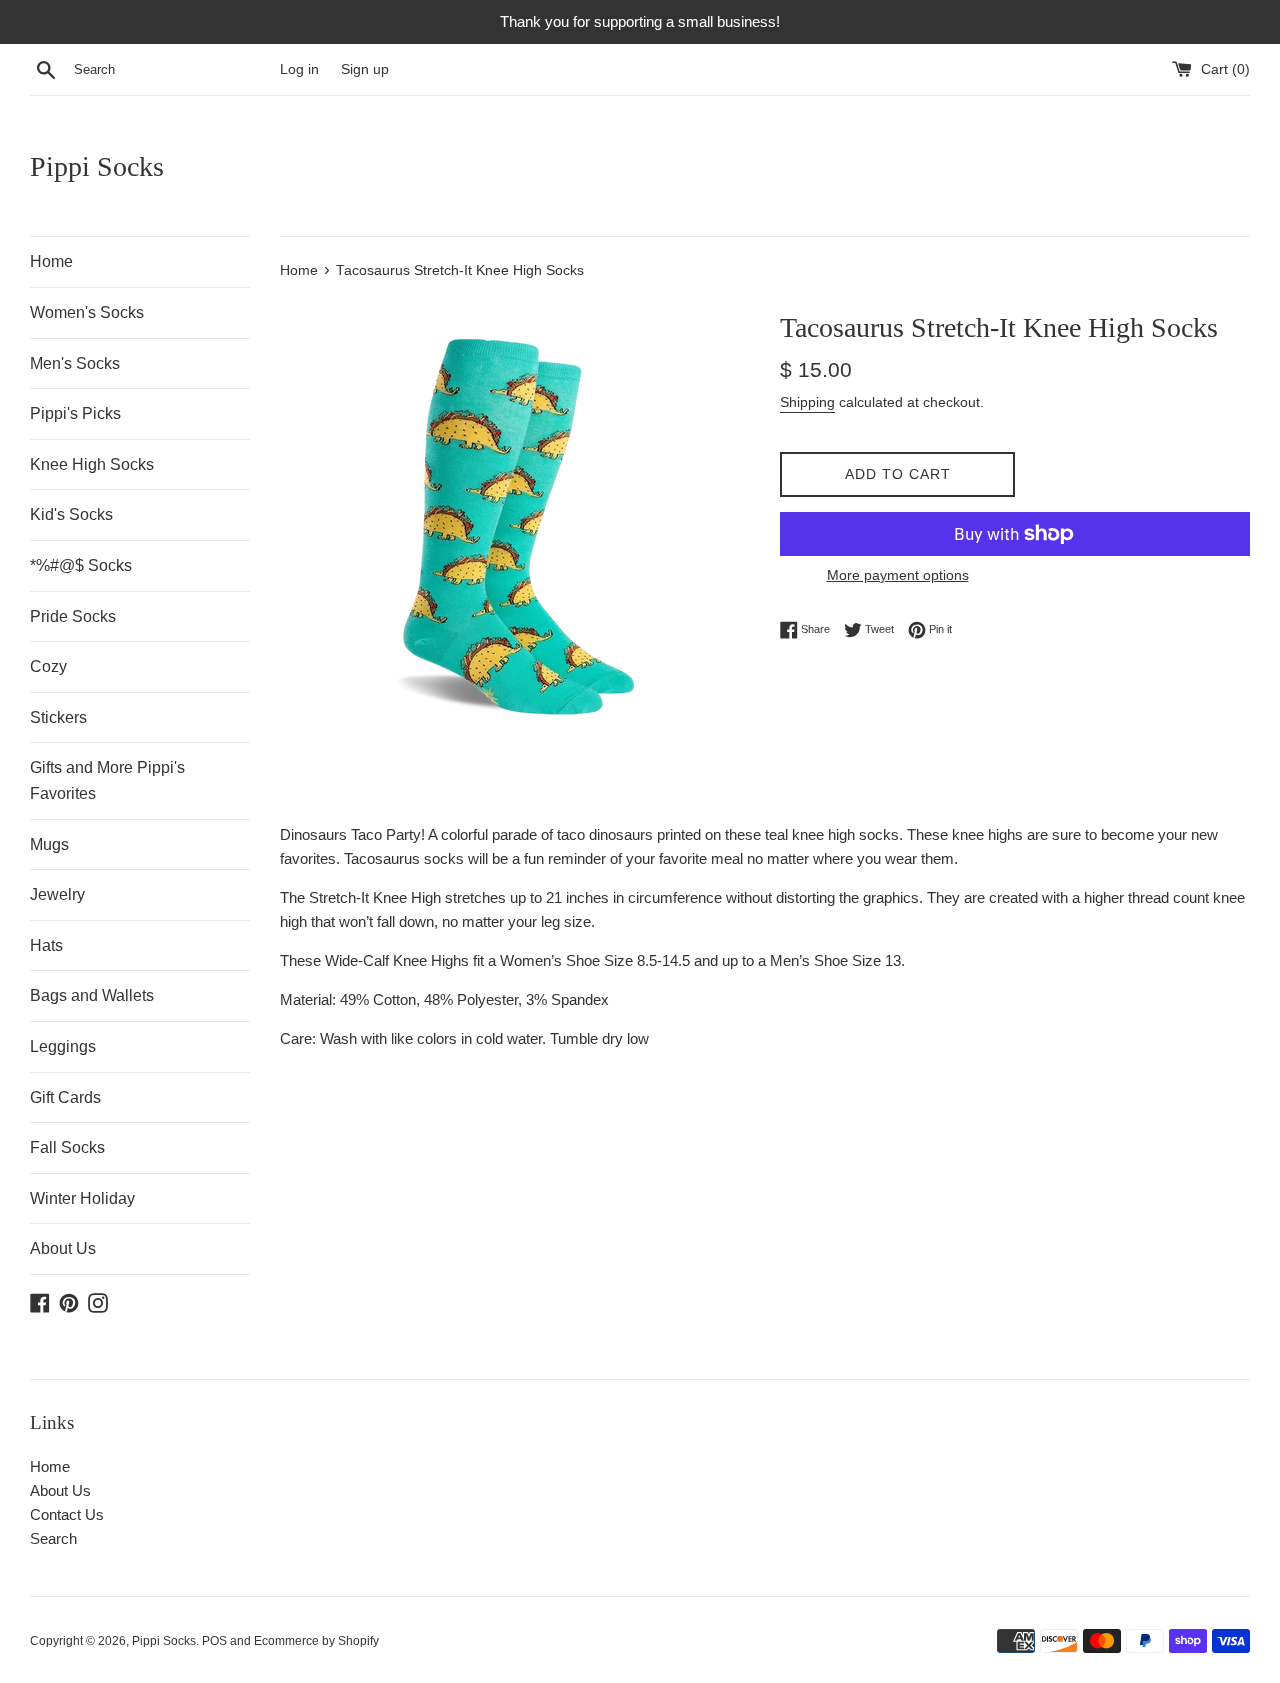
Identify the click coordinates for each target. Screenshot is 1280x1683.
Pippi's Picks (75, 413)
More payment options (898, 575)
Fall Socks (67, 1147)
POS (214, 1641)
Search (53, 1538)
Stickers (58, 717)
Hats (46, 945)
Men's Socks (75, 363)
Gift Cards (65, 1097)
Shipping (807, 402)
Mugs (49, 844)
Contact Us (67, 1514)
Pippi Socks (97, 166)
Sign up (365, 69)
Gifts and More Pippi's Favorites (107, 780)
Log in (299, 69)
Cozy (48, 666)
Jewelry (57, 894)
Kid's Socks (71, 514)
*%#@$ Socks (81, 565)
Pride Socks (73, 616)
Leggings (63, 1046)
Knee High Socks (92, 464)
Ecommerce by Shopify (316, 1641)
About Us (63, 1248)
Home (51, 261)
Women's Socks (87, 312)
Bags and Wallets (92, 995)
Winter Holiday (82, 1198)
